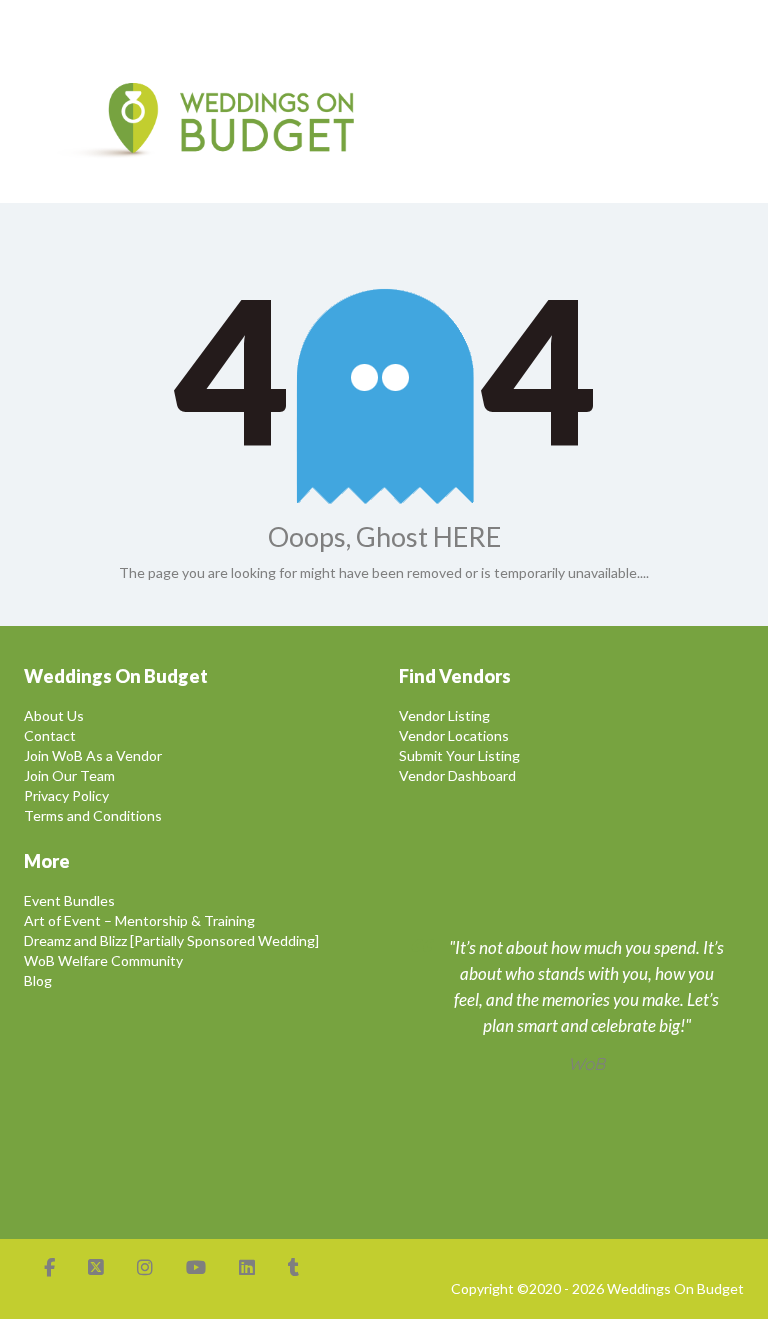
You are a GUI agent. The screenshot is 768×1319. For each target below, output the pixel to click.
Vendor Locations (454, 735)
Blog (38, 980)
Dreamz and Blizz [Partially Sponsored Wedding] (171, 940)
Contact (50, 735)
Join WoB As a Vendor (93, 755)
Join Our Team (69, 775)
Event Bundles (69, 900)
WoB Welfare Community (103, 960)
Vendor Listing (444, 715)
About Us (54, 715)
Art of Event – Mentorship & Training (139, 920)
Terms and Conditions (93, 815)
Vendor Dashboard (457, 775)
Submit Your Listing (459, 755)
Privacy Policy (66, 795)
